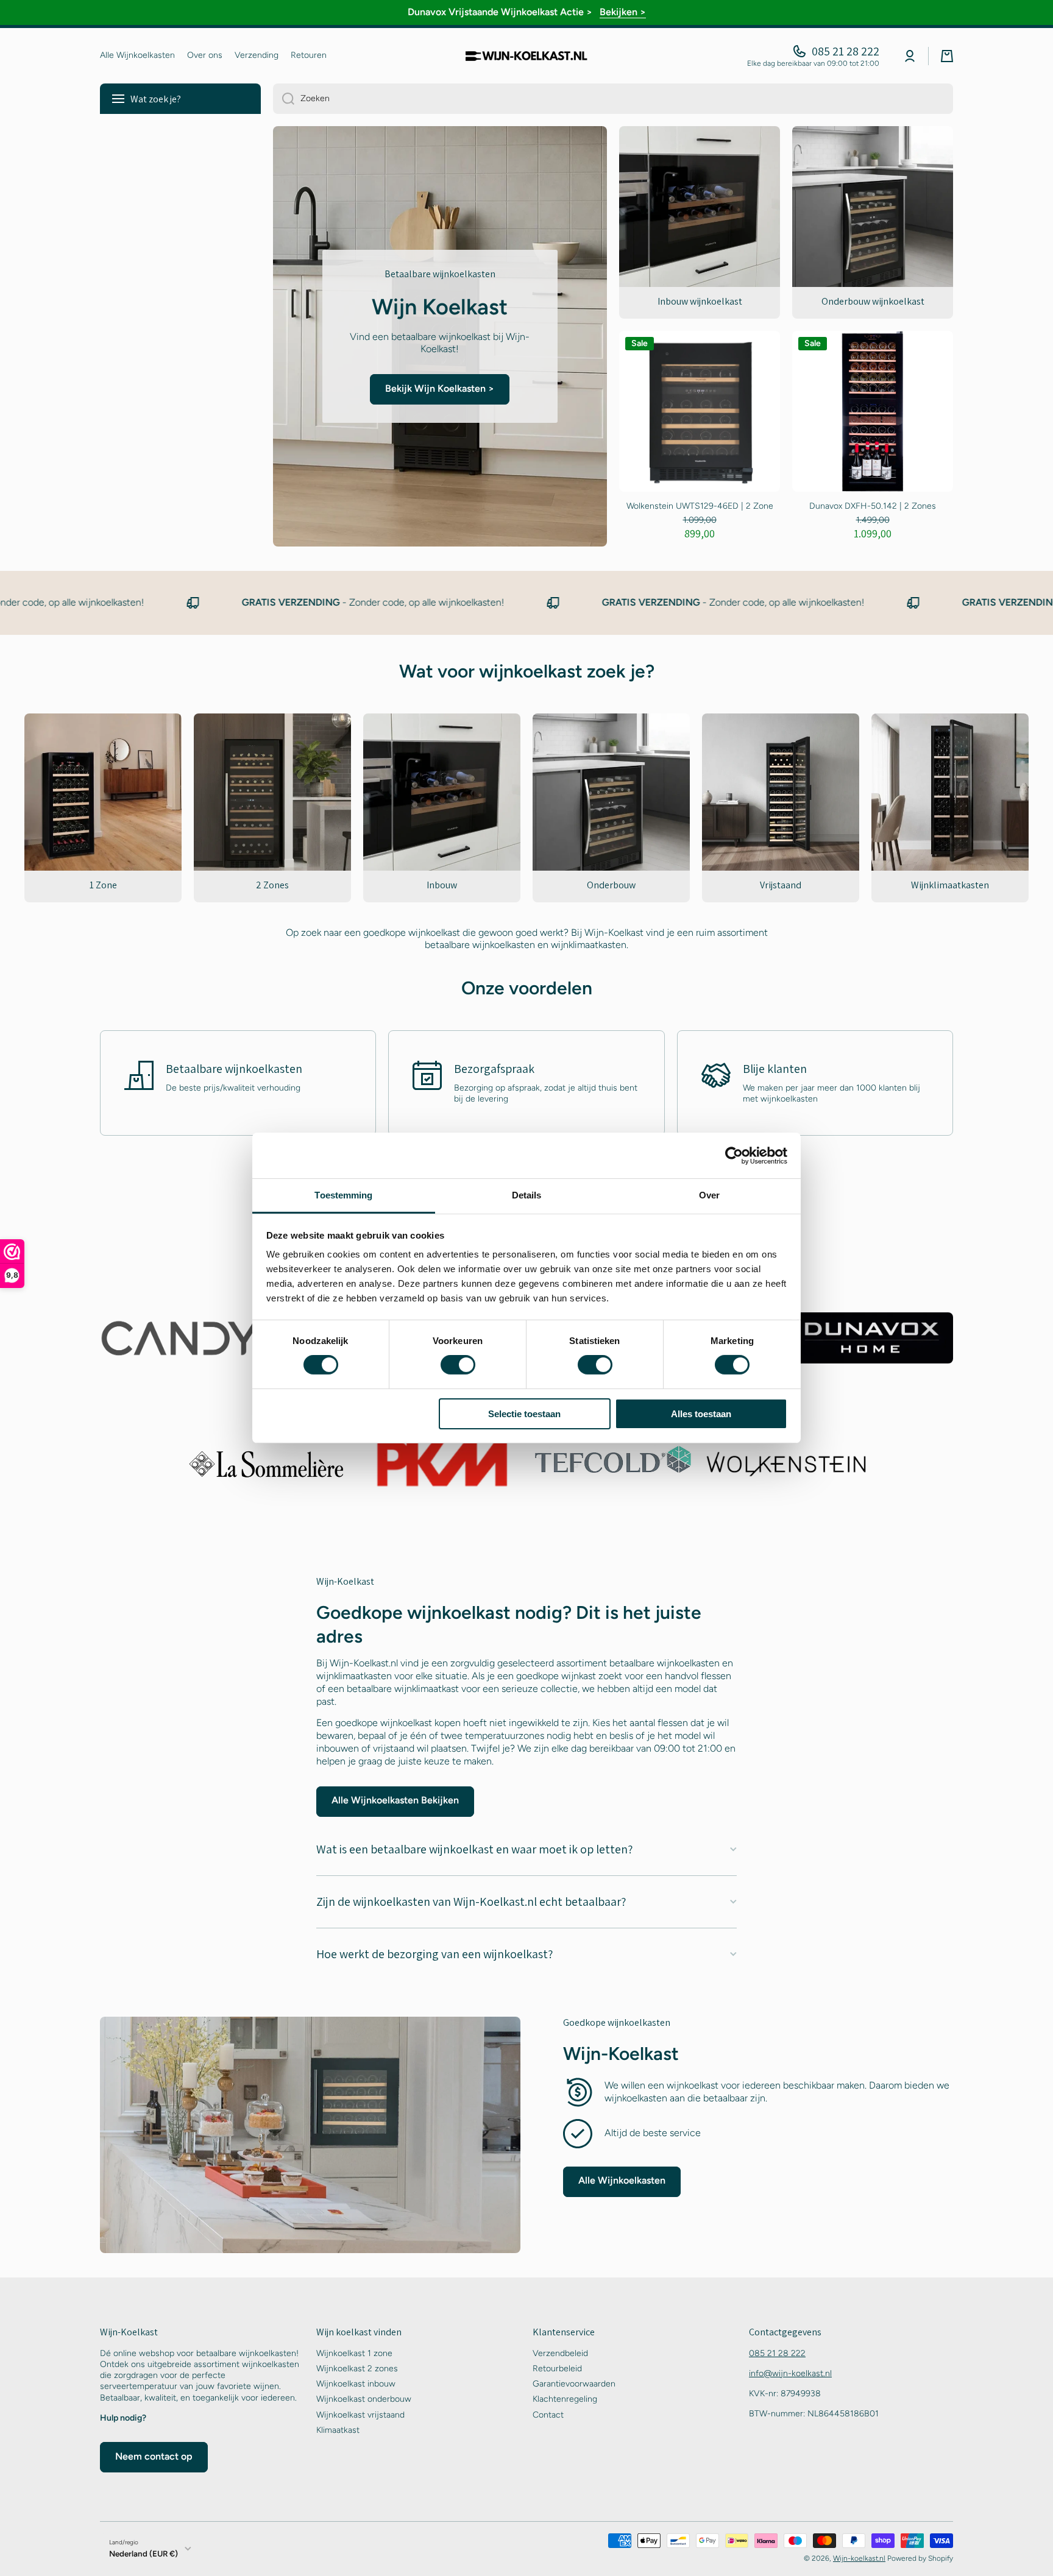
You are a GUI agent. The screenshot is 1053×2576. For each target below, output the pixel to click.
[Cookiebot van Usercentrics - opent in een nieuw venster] (734, 1155)
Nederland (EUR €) (144, 2553)
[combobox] (613, 99)
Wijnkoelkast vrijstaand (360, 2415)
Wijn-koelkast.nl (859, 2558)
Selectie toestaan (524, 1414)
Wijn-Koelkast (621, 2054)
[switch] (458, 1365)
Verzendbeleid (560, 2353)
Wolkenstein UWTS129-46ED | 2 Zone (700, 506)
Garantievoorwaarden (574, 2384)
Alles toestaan (701, 1414)
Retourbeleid (557, 2369)
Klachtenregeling (565, 2399)
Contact (548, 2415)
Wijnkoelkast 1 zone (354, 2353)
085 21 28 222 (846, 51)
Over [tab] (709, 1195)
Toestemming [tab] (343, 1195)
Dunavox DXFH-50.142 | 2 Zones (873, 506)
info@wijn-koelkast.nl (790, 2373)
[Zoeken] (284, 99)
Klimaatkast (338, 2430)
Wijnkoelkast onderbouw (364, 2399)
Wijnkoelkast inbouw (356, 2384)
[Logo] (526, 56)
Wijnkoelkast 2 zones (357, 2369)
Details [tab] (527, 1195)
